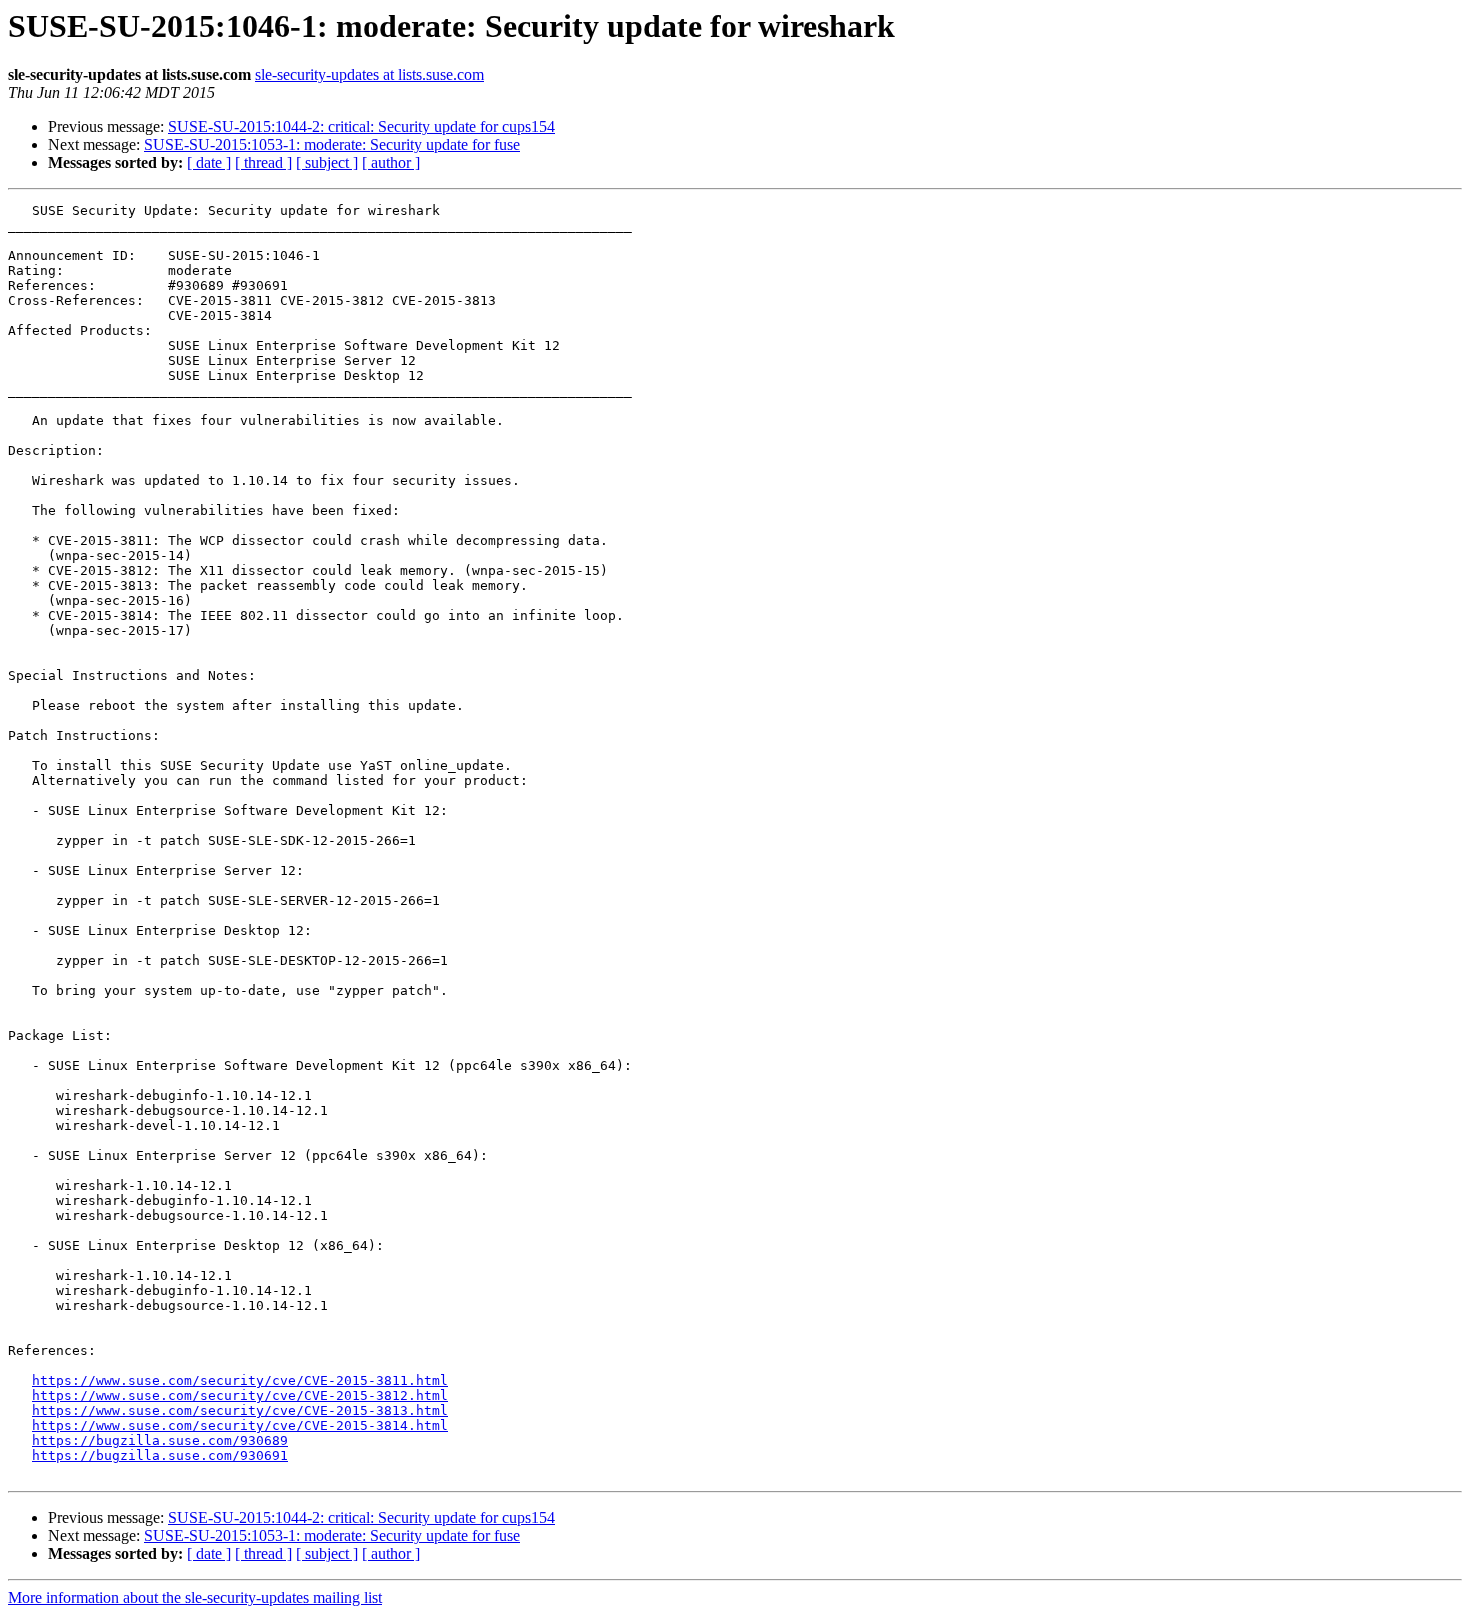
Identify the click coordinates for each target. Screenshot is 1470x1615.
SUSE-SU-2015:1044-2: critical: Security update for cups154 (361, 126)
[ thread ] (263, 162)
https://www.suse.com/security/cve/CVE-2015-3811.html (240, 1380)
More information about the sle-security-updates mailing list (195, 1597)
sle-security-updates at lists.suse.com (369, 74)
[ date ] (209, 162)
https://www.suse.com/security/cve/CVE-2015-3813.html (240, 1410)
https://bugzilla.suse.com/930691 (160, 1455)
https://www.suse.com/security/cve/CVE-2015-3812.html (240, 1395)
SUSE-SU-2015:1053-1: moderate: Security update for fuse (332, 144)
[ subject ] (327, 162)
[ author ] (391, 162)
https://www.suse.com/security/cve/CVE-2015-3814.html (240, 1425)
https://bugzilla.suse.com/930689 (160, 1440)
